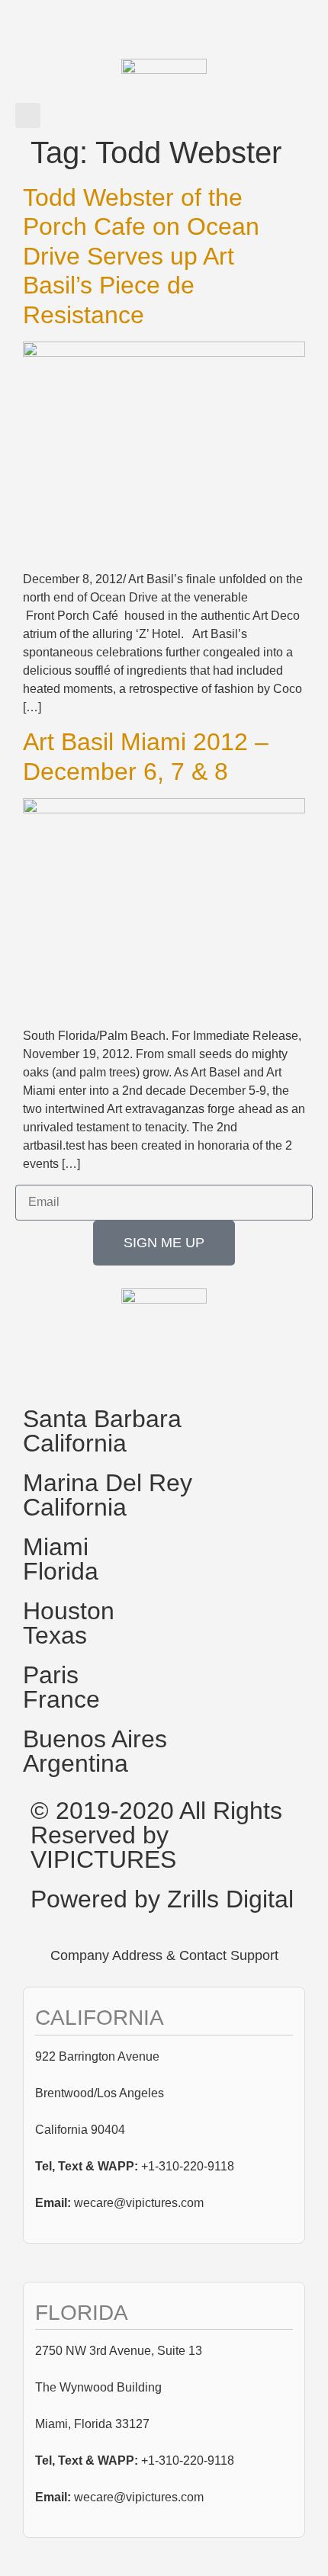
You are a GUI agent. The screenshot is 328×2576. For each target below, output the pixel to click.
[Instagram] (124, 1367)
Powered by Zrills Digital (162, 1899)
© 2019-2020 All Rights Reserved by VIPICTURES (156, 1835)
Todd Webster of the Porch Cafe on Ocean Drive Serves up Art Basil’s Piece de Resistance (141, 256)
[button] (28, 115)
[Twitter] (83, 1367)
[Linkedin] (166, 1367)
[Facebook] (42, 1367)
